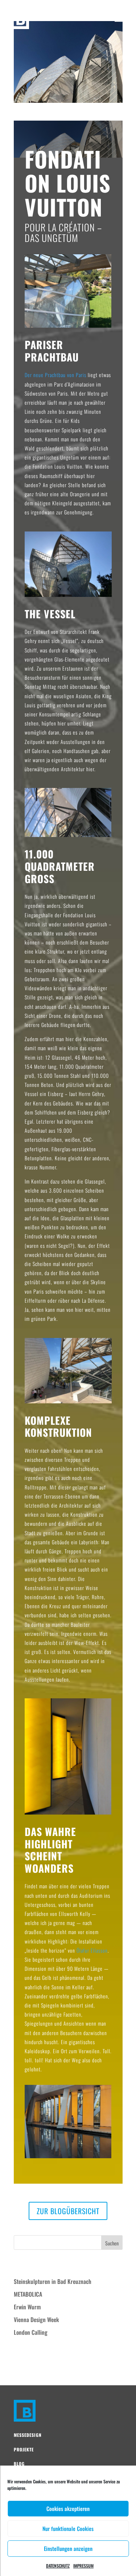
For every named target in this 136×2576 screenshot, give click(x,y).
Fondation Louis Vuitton (46, 117)
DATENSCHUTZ (58, 2566)
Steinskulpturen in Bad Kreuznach (53, 2281)
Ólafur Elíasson (92, 1950)
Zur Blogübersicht (68, 2211)
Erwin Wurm (27, 2307)
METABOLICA (28, 2294)
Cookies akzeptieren (68, 2508)
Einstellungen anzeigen (68, 2548)
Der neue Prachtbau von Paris (55, 375)
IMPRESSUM (83, 2566)
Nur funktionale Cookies (68, 2528)
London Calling (31, 2332)
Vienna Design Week (36, 2320)
